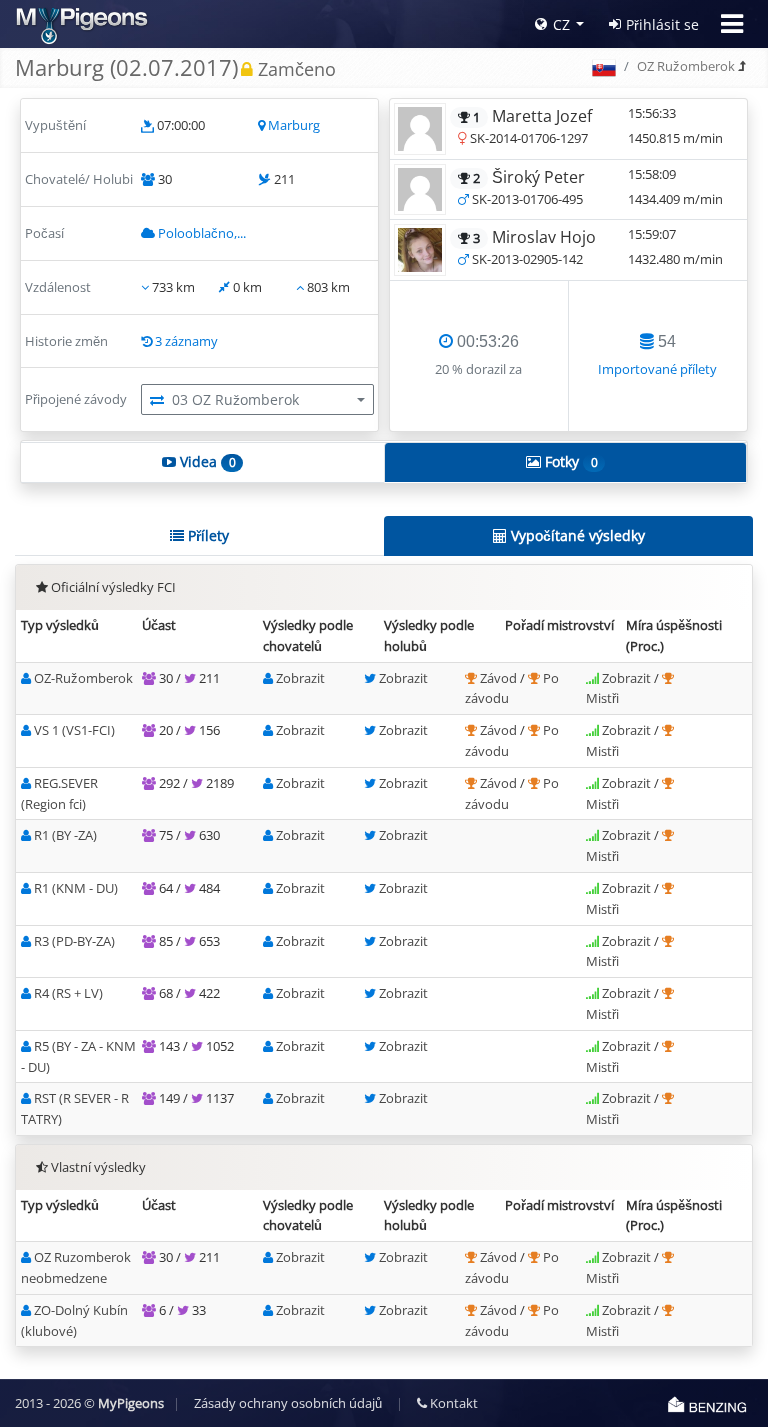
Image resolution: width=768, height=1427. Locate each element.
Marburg (294, 125)
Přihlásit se (662, 24)
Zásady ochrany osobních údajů (288, 1403)
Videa (205, 461)
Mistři (602, 698)
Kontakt (452, 1403)
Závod (500, 678)
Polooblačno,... (202, 233)
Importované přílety (657, 369)
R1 (65, 835)
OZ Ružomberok (686, 66)
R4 (68, 993)
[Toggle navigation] (732, 24)
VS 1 (74, 730)
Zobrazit (300, 678)
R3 (74, 941)
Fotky (569, 461)
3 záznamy (186, 341)
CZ (561, 24)
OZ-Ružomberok (83, 678)
